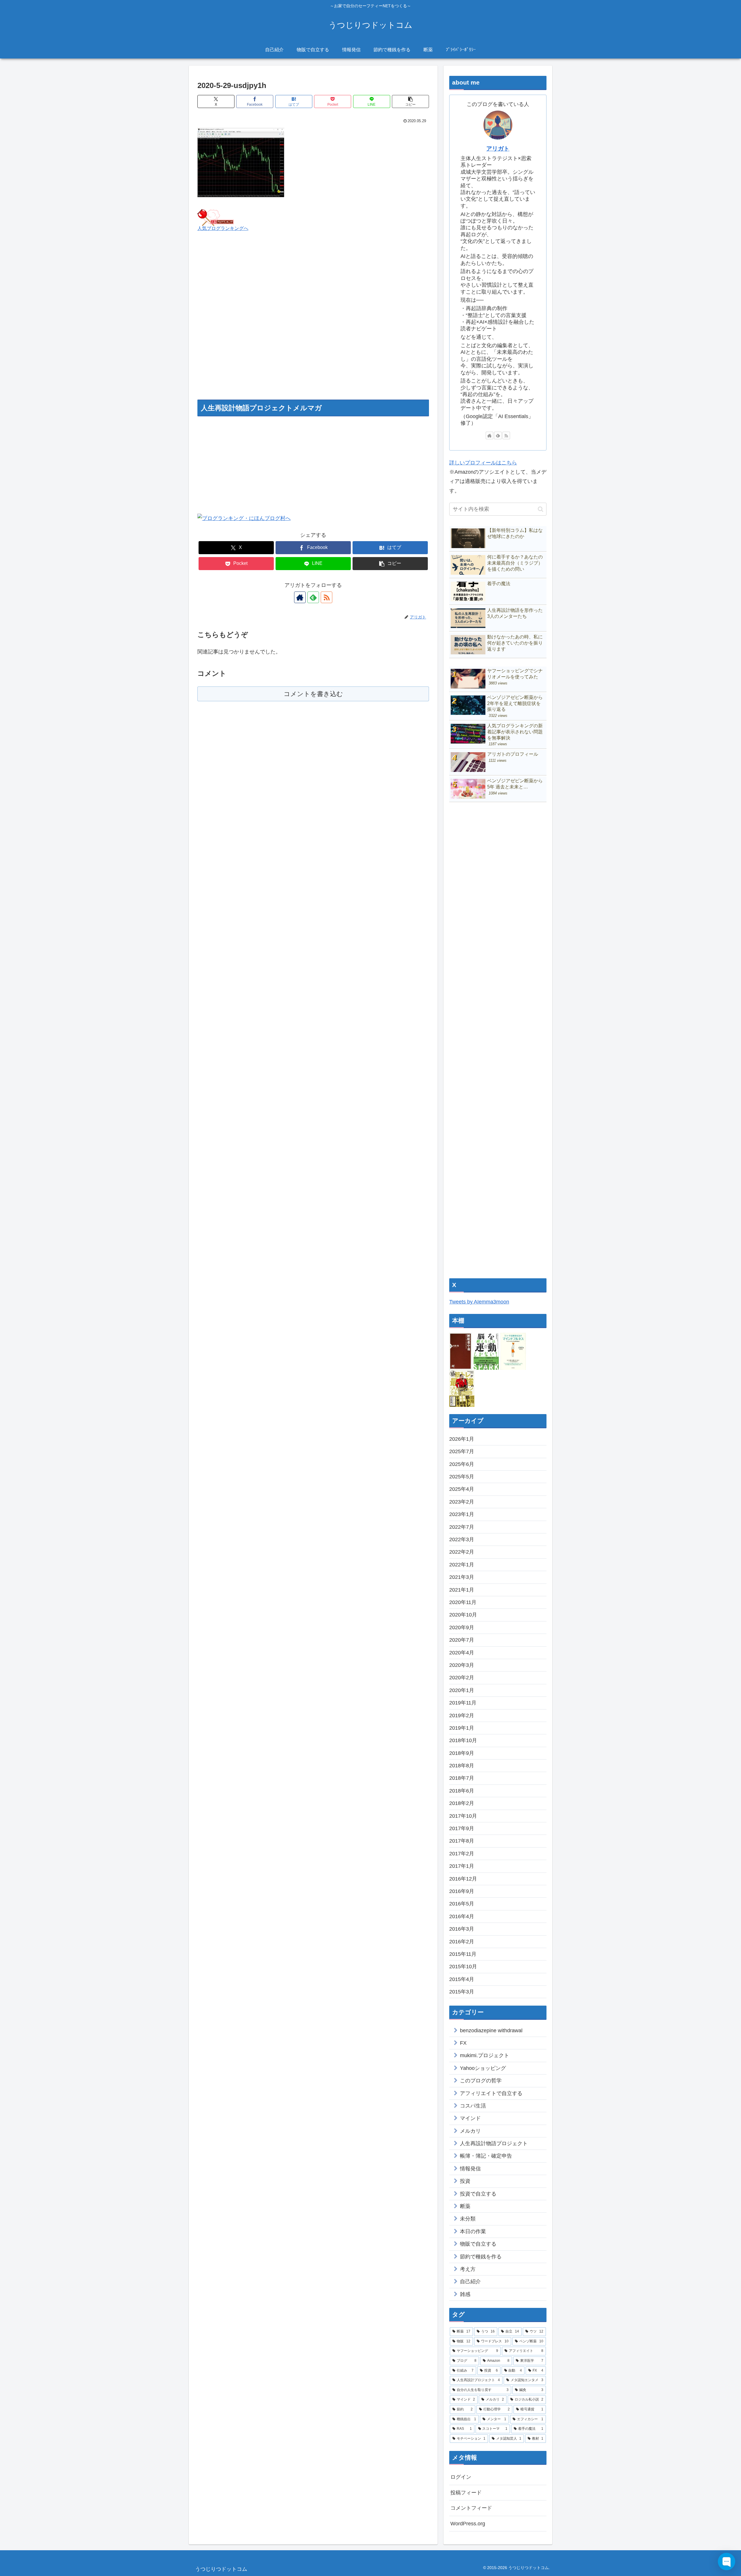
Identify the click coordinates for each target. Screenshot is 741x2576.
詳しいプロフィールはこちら (483, 463)
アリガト (498, 149)
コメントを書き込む (313, 694)
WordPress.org (468, 2524)
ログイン (461, 2477)
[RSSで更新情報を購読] (327, 597)
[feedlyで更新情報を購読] (313, 597)
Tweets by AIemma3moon (479, 1302)
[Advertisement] (313, 323)
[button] (410, 101)
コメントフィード (471, 2508)
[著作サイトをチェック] (300, 597)
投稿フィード (466, 2493)
